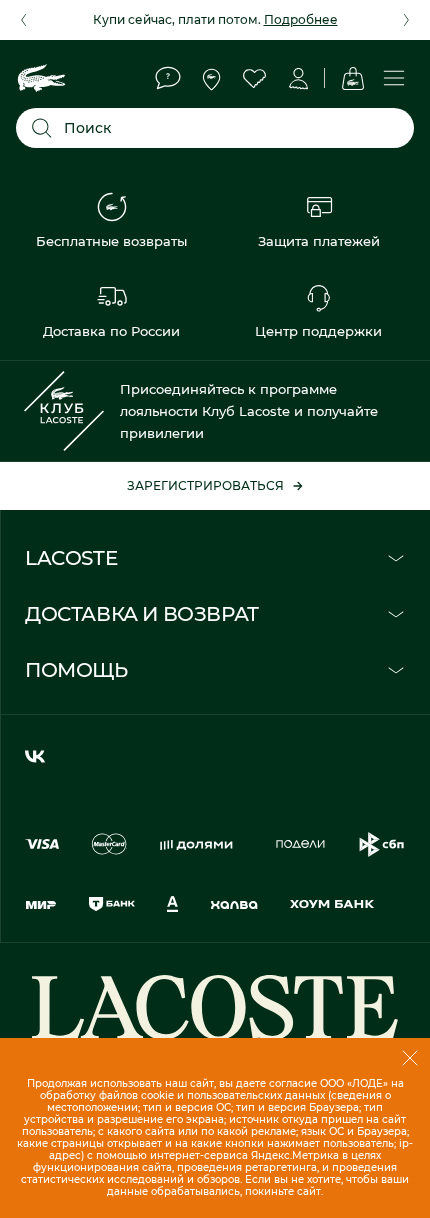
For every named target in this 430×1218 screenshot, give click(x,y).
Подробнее (301, 19)
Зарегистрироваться (205, 485)
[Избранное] (254, 78)
